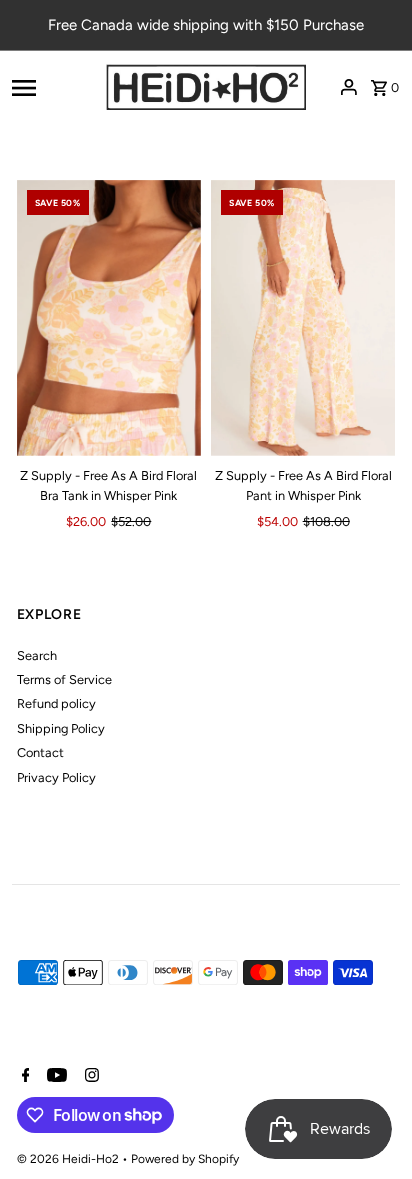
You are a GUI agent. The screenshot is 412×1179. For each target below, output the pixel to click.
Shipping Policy (61, 728)
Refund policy (56, 703)
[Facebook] (23, 1077)
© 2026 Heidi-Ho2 (69, 1159)
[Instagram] (89, 1077)
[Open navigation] (52, 87)
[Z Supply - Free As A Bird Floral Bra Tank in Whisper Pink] (109, 318)
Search (37, 655)
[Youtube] (54, 1077)
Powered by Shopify (185, 1159)
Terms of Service (64, 679)
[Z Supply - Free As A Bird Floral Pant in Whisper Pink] (303, 318)
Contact (40, 752)
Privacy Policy (56, 777)
